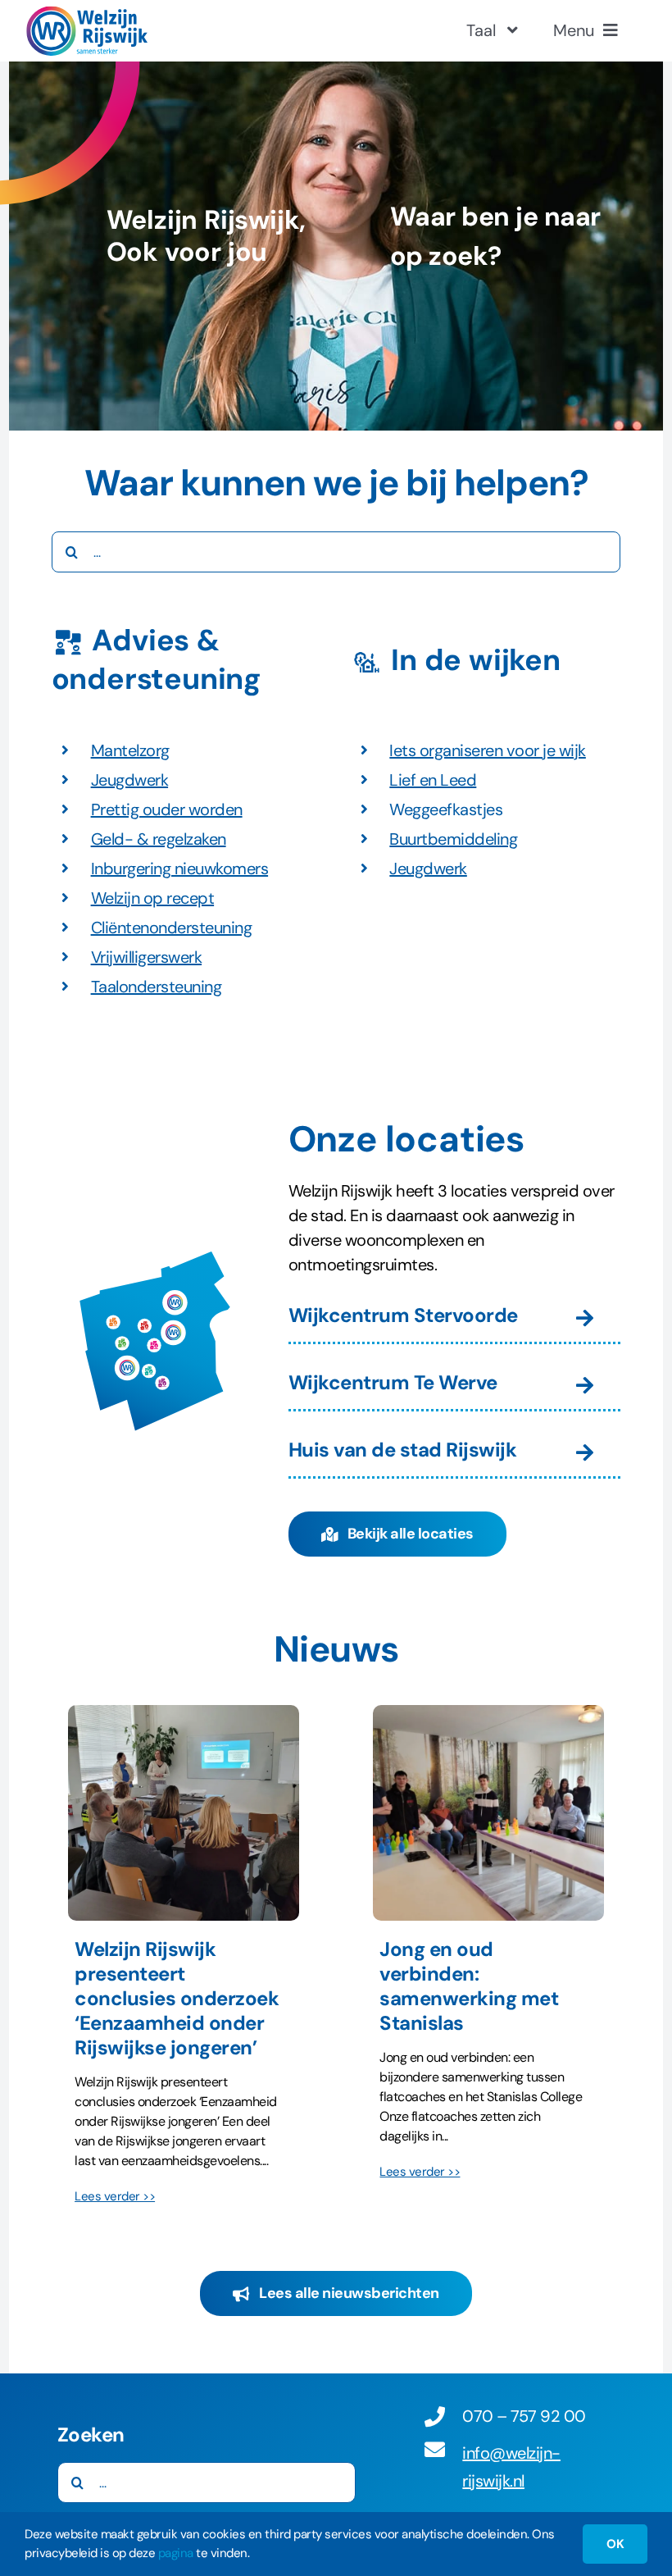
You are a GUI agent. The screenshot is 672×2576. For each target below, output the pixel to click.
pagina (176, 2553)
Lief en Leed (433, 780)
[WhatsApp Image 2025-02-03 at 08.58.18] (184, 1713)
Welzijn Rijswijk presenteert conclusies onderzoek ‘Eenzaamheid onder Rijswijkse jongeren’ (177, 1998)
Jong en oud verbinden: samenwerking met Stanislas (469, 1986)
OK (615, 2544)
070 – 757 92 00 (524, 2416)
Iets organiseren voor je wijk (488, 750)
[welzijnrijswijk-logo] (86, 14)
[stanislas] (488, 1713)
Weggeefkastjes (446, 809)
